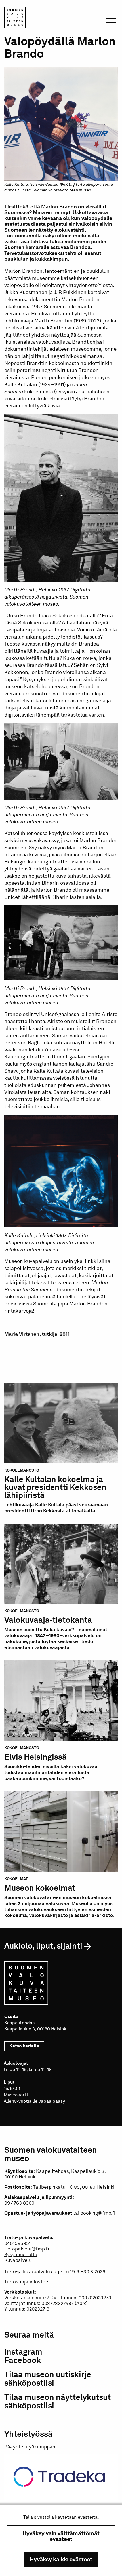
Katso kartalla (27, 2046)
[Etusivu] (15, 18)
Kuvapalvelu (18, 2260)
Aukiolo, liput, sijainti (43, 1946)
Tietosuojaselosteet (27, 2282)
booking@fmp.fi (98, 2213)
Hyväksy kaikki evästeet (61, 2559)
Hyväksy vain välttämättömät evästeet (61, 2536)
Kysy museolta (21, 2254)
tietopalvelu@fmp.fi (27, 2249)
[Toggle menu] (111, 20)
